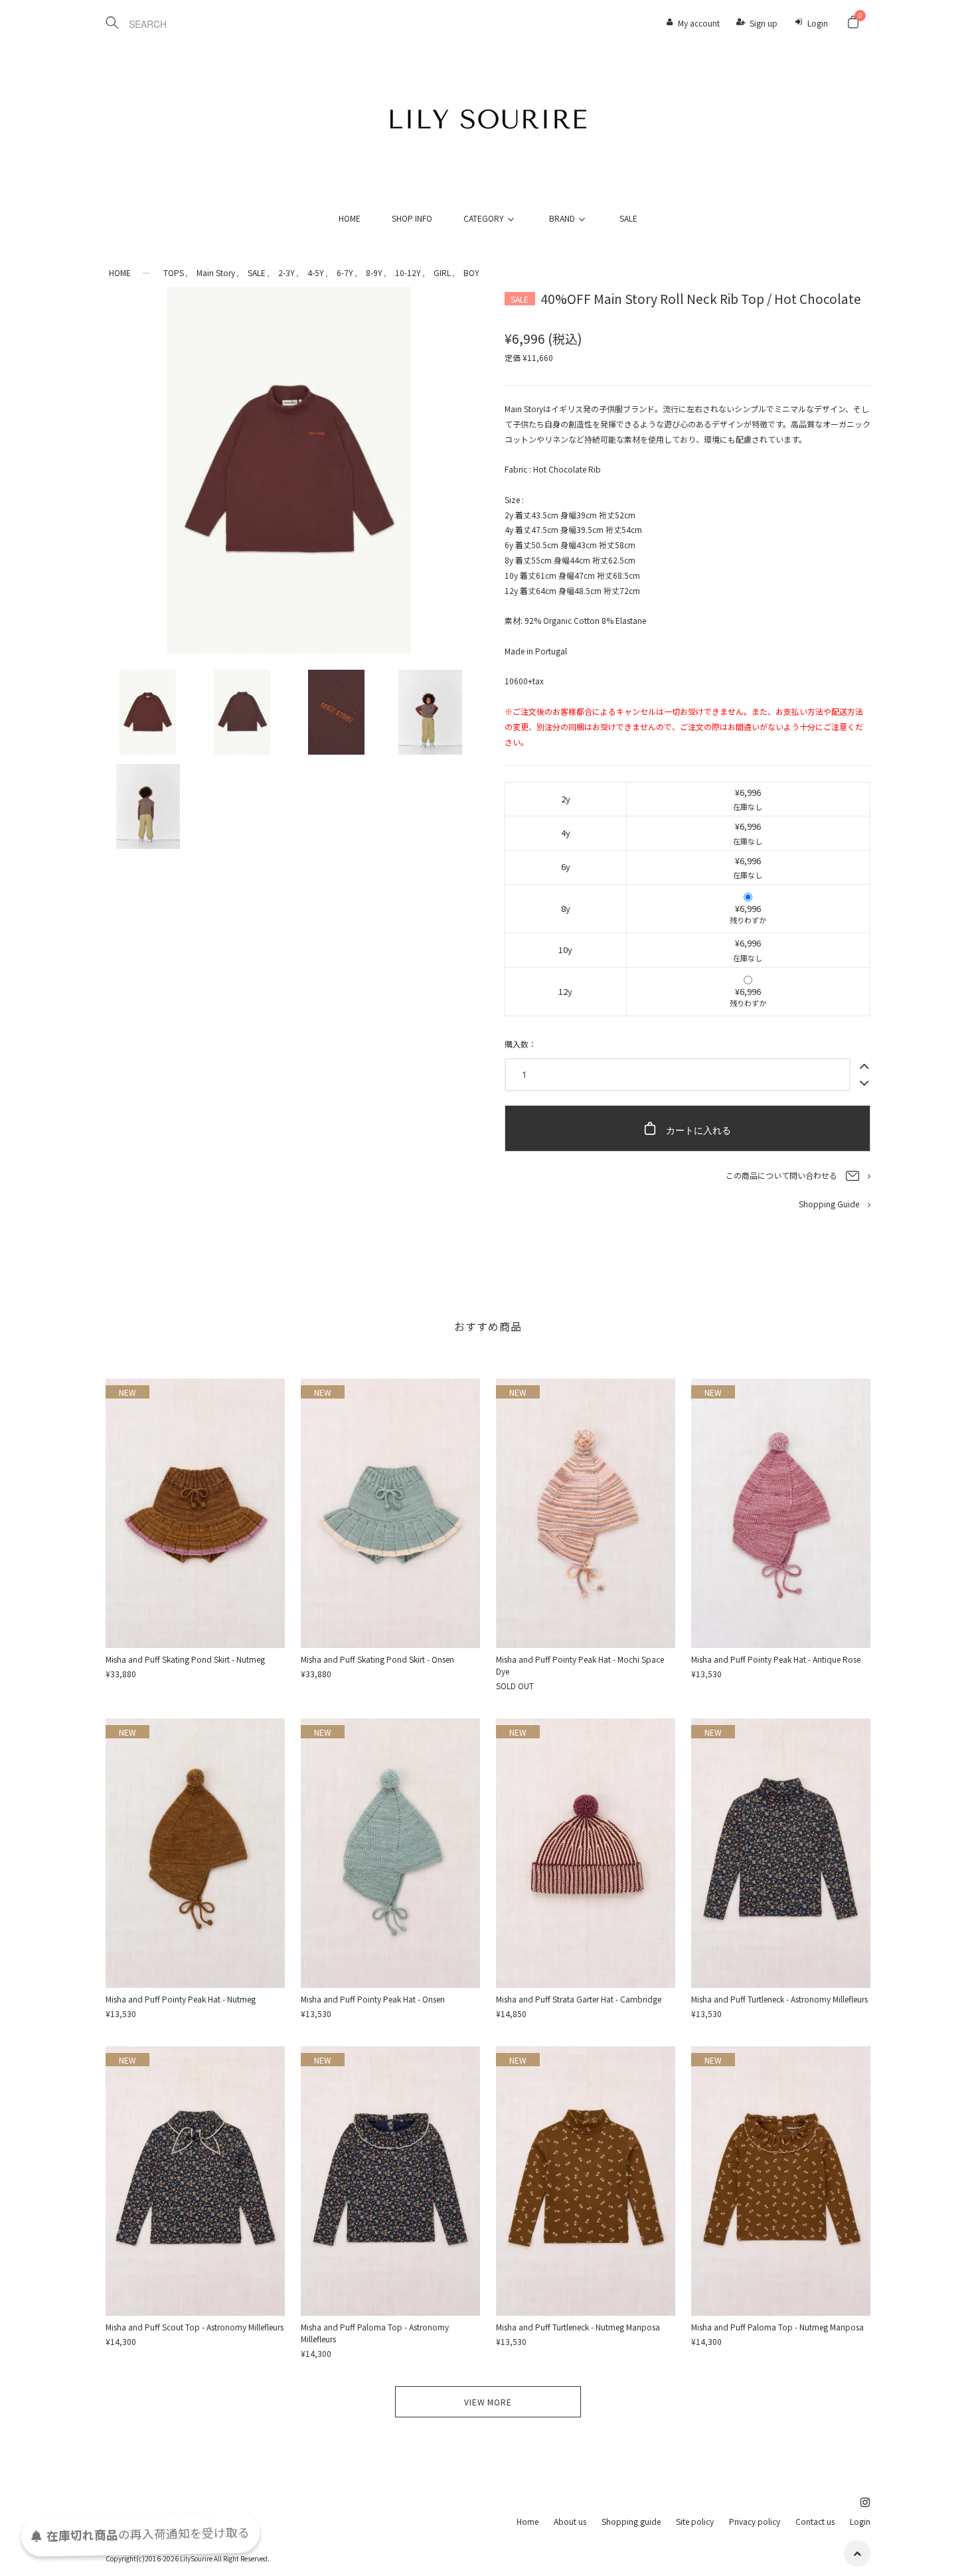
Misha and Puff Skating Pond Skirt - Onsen (377, 1659)
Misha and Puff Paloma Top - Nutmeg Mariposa (777, 2327)
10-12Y (408, 272)
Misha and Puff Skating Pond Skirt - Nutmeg (185, 1659)
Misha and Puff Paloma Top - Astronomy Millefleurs (375, 2333)
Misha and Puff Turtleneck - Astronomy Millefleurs (779, 1999)
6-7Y (345, 272)
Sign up (764, 23)
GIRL (442, 272)
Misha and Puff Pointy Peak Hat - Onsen (373, 1999)
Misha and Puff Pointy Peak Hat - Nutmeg (181, 1999)
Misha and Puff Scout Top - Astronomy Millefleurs (195, 2327)
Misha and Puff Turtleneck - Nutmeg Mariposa (578, 2327)
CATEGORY (484, 218)
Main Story (216, 272)
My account (699, 23)
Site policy (695, 2521)
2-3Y (286, 272)
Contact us (815, 2521)
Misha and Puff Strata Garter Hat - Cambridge (579, 1999)
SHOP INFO (412, 218)
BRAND (562, 218)
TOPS (174, 272)
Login (818, 23)
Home (528, 2521)
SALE (628, 218)
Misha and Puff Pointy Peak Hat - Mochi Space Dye (580, 1665)
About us (570, 2521)
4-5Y (316, 272)
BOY (471, 272)
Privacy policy (755, 2521)
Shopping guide (631, 2521)
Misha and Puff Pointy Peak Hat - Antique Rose (776, 1659)
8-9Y (374, 272)
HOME (350, 218)
